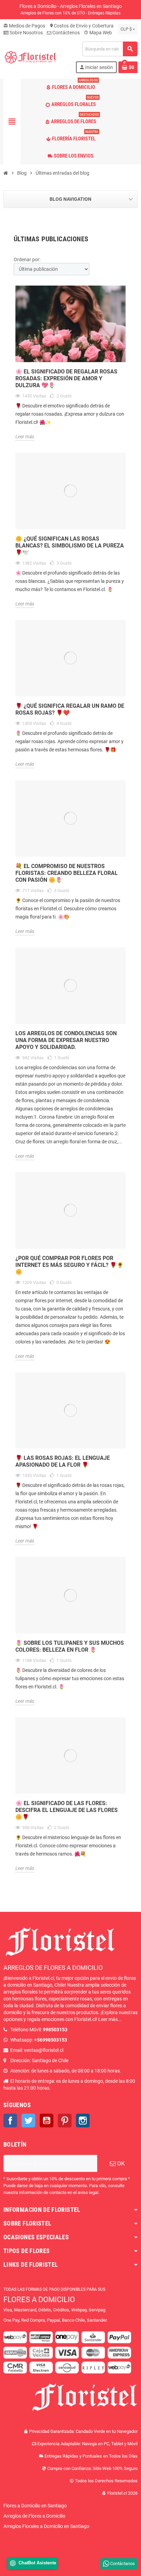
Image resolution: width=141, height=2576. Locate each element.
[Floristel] (30, 57)
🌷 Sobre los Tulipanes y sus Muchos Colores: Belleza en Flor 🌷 (70, 1646)
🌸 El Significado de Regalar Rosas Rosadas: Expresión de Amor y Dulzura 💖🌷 (66, 378)
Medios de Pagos (24, 26)
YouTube (47, 2121)
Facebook (10, 2121)
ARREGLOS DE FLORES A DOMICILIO (53, 1968)
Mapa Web (98, 33)
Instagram (83, 2121)
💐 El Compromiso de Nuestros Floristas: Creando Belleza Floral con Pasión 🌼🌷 (67, 873)
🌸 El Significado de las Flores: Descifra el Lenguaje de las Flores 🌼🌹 (67, 1810)
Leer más (25, 437)
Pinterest (65, 2121)
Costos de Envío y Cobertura (81, 26)
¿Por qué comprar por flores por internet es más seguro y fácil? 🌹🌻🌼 (69, 1265)
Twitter (28, 2121)
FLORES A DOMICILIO (39, 2300)
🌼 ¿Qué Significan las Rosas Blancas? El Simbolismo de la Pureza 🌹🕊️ (70, 546)
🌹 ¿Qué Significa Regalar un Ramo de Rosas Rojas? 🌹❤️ (70, 709)
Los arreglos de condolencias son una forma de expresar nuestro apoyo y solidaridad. (66, 1040)
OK (120, 2163)
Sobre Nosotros (26, 33)
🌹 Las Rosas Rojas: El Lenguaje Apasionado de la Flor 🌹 (63, 1461)
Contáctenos (66, 33)
